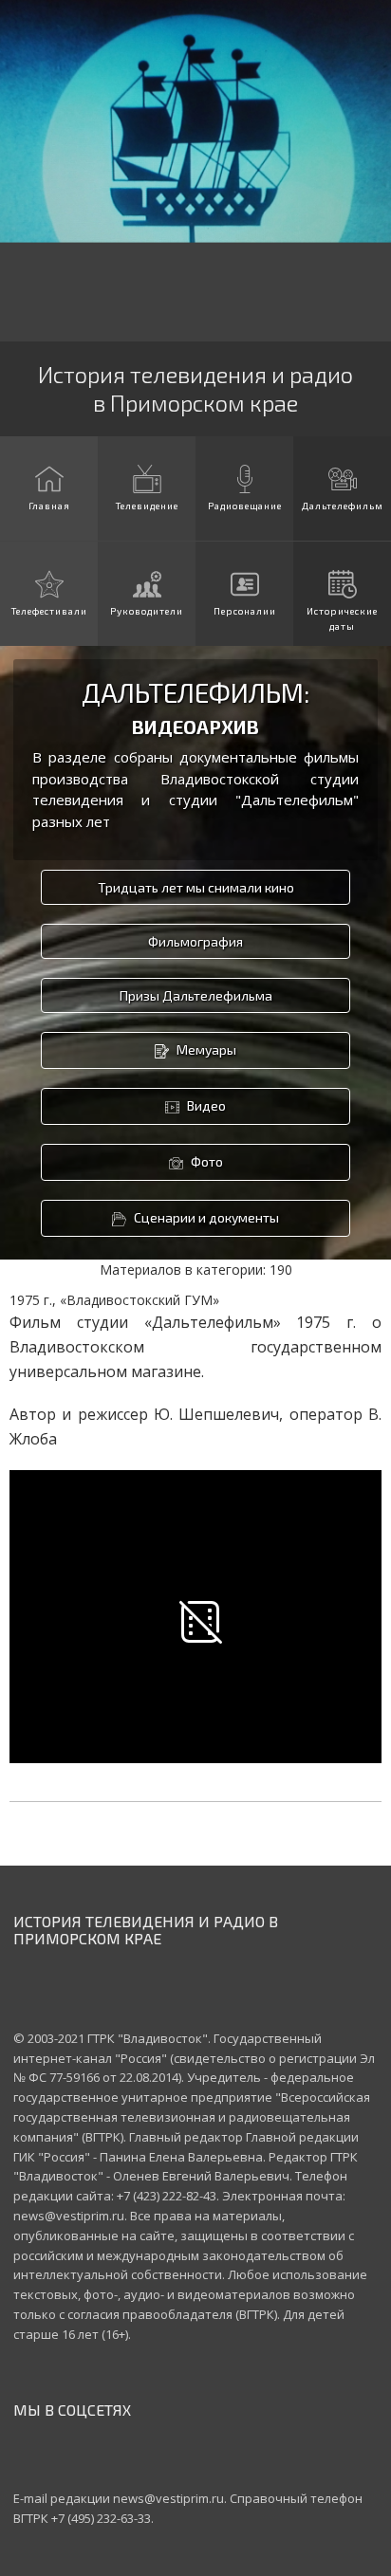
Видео (205, 1105)
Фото (205, 1161)
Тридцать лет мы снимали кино (196, 887)
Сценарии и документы (205, 1217)
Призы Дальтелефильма (196, 995)
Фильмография (195, 941)
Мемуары (205, 1049)
